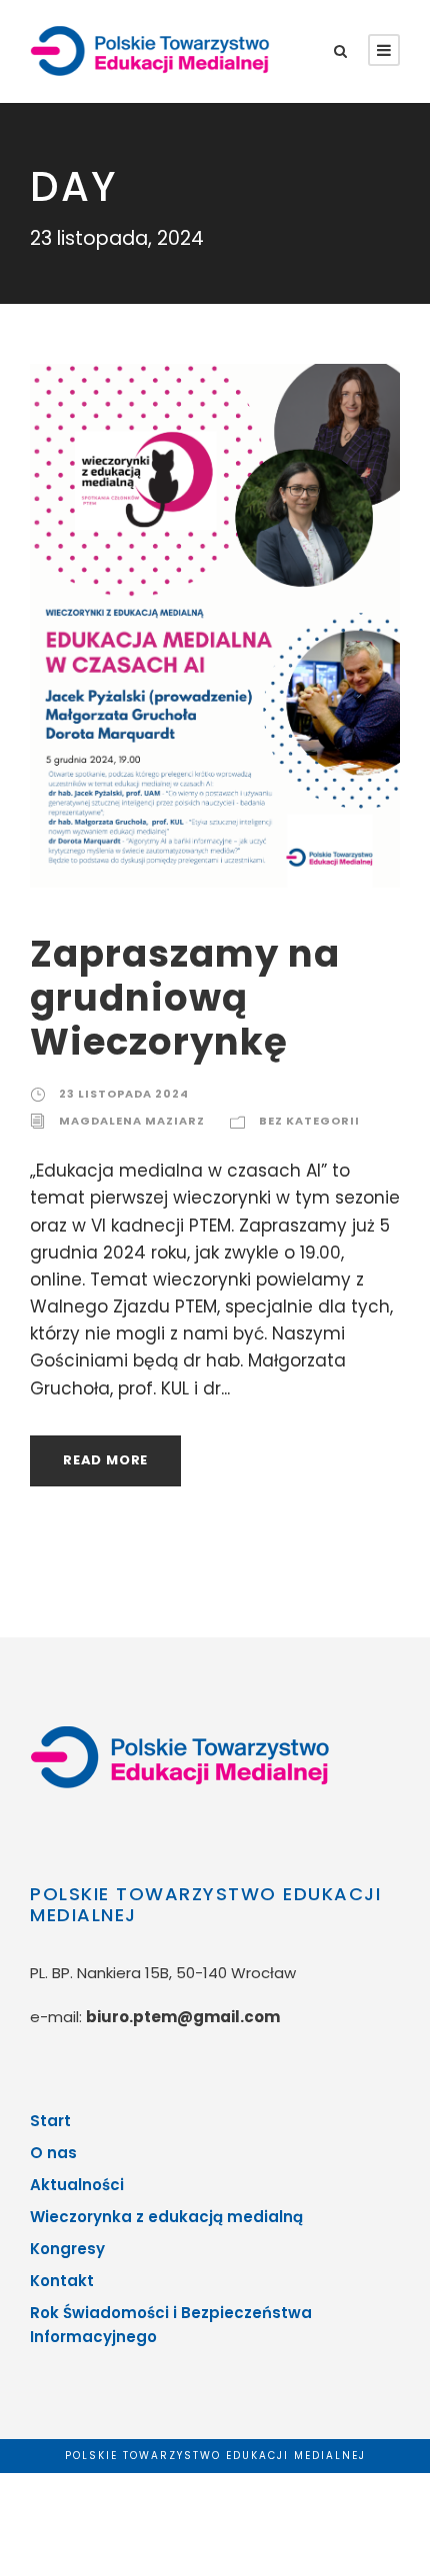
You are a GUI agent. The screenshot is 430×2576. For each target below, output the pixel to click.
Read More (105, 1460)
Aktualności (77, 2185)
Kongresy (67, 2249)
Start (50, 2121)
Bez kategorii (309, 1121)
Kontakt (62, 2281)
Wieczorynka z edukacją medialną (166, 2217)
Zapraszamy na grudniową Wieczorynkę (185, 998)
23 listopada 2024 (124, 1094)
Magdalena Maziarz (132, 1121)
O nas (53, 2153)
